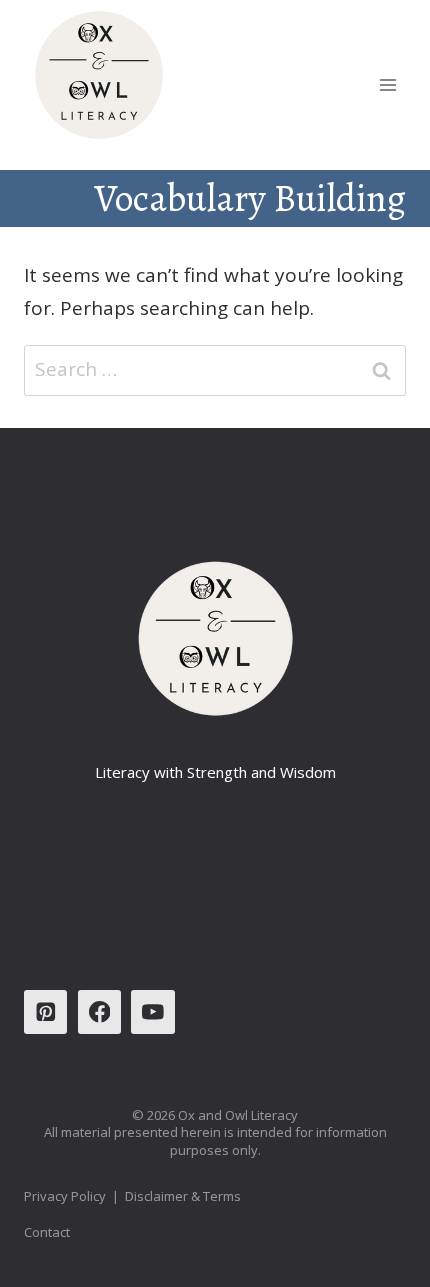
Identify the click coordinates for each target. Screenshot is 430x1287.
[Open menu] (387, 84)
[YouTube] (152, 1011)
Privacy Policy (65, 1196)
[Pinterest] (45, 1011)
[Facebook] (99, 1011)
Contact (47, 1232)
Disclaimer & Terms (184, 1196)
